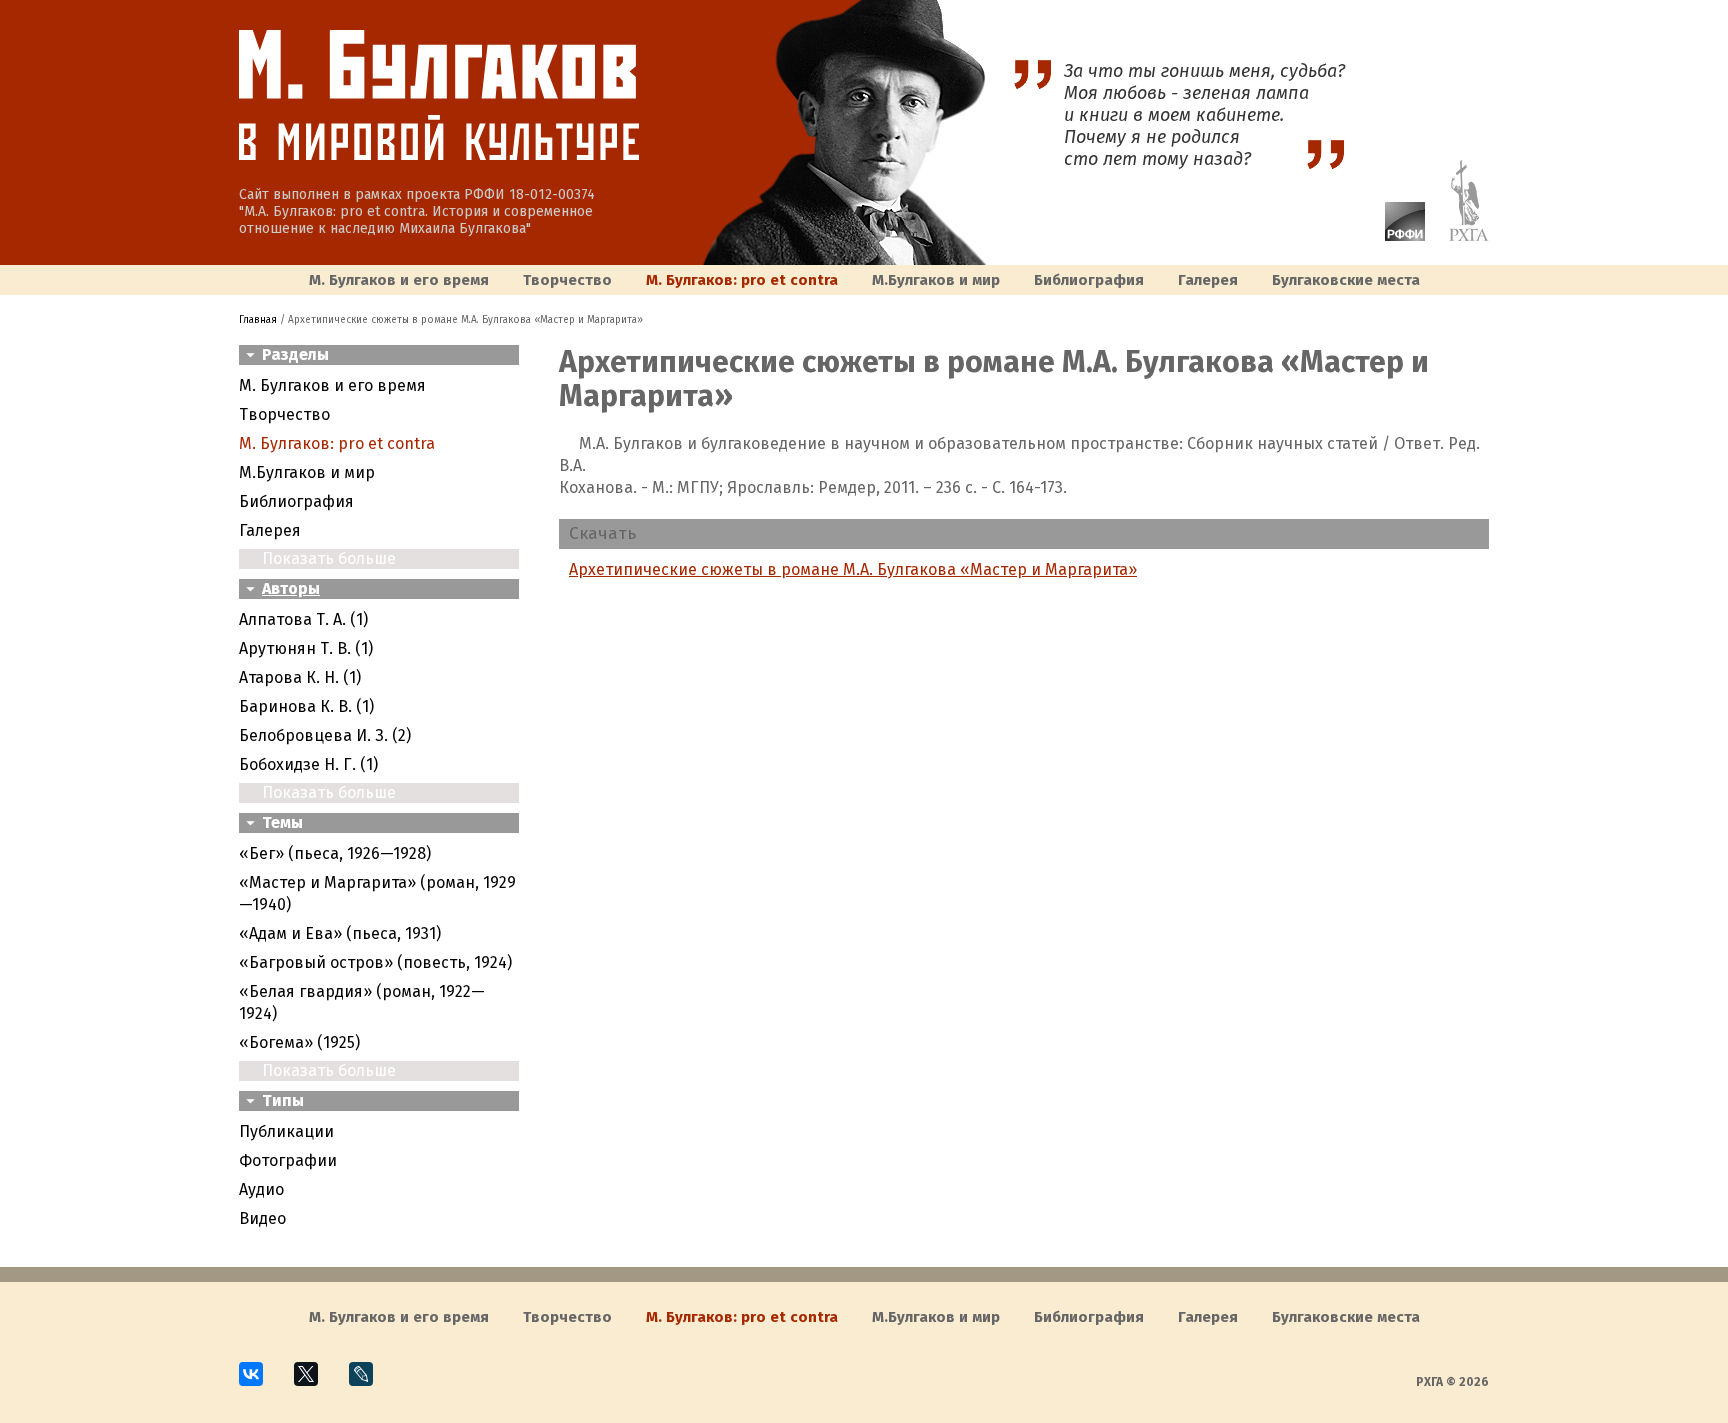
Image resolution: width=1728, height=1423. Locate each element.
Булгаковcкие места (1346, 280)
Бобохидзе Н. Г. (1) (308, 764)
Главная (258, 320)
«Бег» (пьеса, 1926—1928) (335, 853)
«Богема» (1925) (299, 1042)
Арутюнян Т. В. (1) (306, 648)
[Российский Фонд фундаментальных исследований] (1395, 235)
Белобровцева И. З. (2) (325, 735)
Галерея (1208, 280)
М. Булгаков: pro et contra (742, 280)
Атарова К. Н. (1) (300, 677)
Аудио (261, 1189)
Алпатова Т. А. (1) (303, 619)
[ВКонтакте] (259, 1382)
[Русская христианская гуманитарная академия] (1459, 235)
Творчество (567, 280)
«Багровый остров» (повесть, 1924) (375, 962)
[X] (314, 1382)
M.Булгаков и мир (936, 280)
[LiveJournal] (369, 1382)
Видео (262, 1218)
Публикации (286, 1131)
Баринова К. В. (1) (306, 706)
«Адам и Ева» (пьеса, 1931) (340, 933)
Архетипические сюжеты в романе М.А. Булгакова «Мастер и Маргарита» (853, 569)
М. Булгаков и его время (399, 280)
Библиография (1089, 280)
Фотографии (288, 1160)
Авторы (291, 588)
